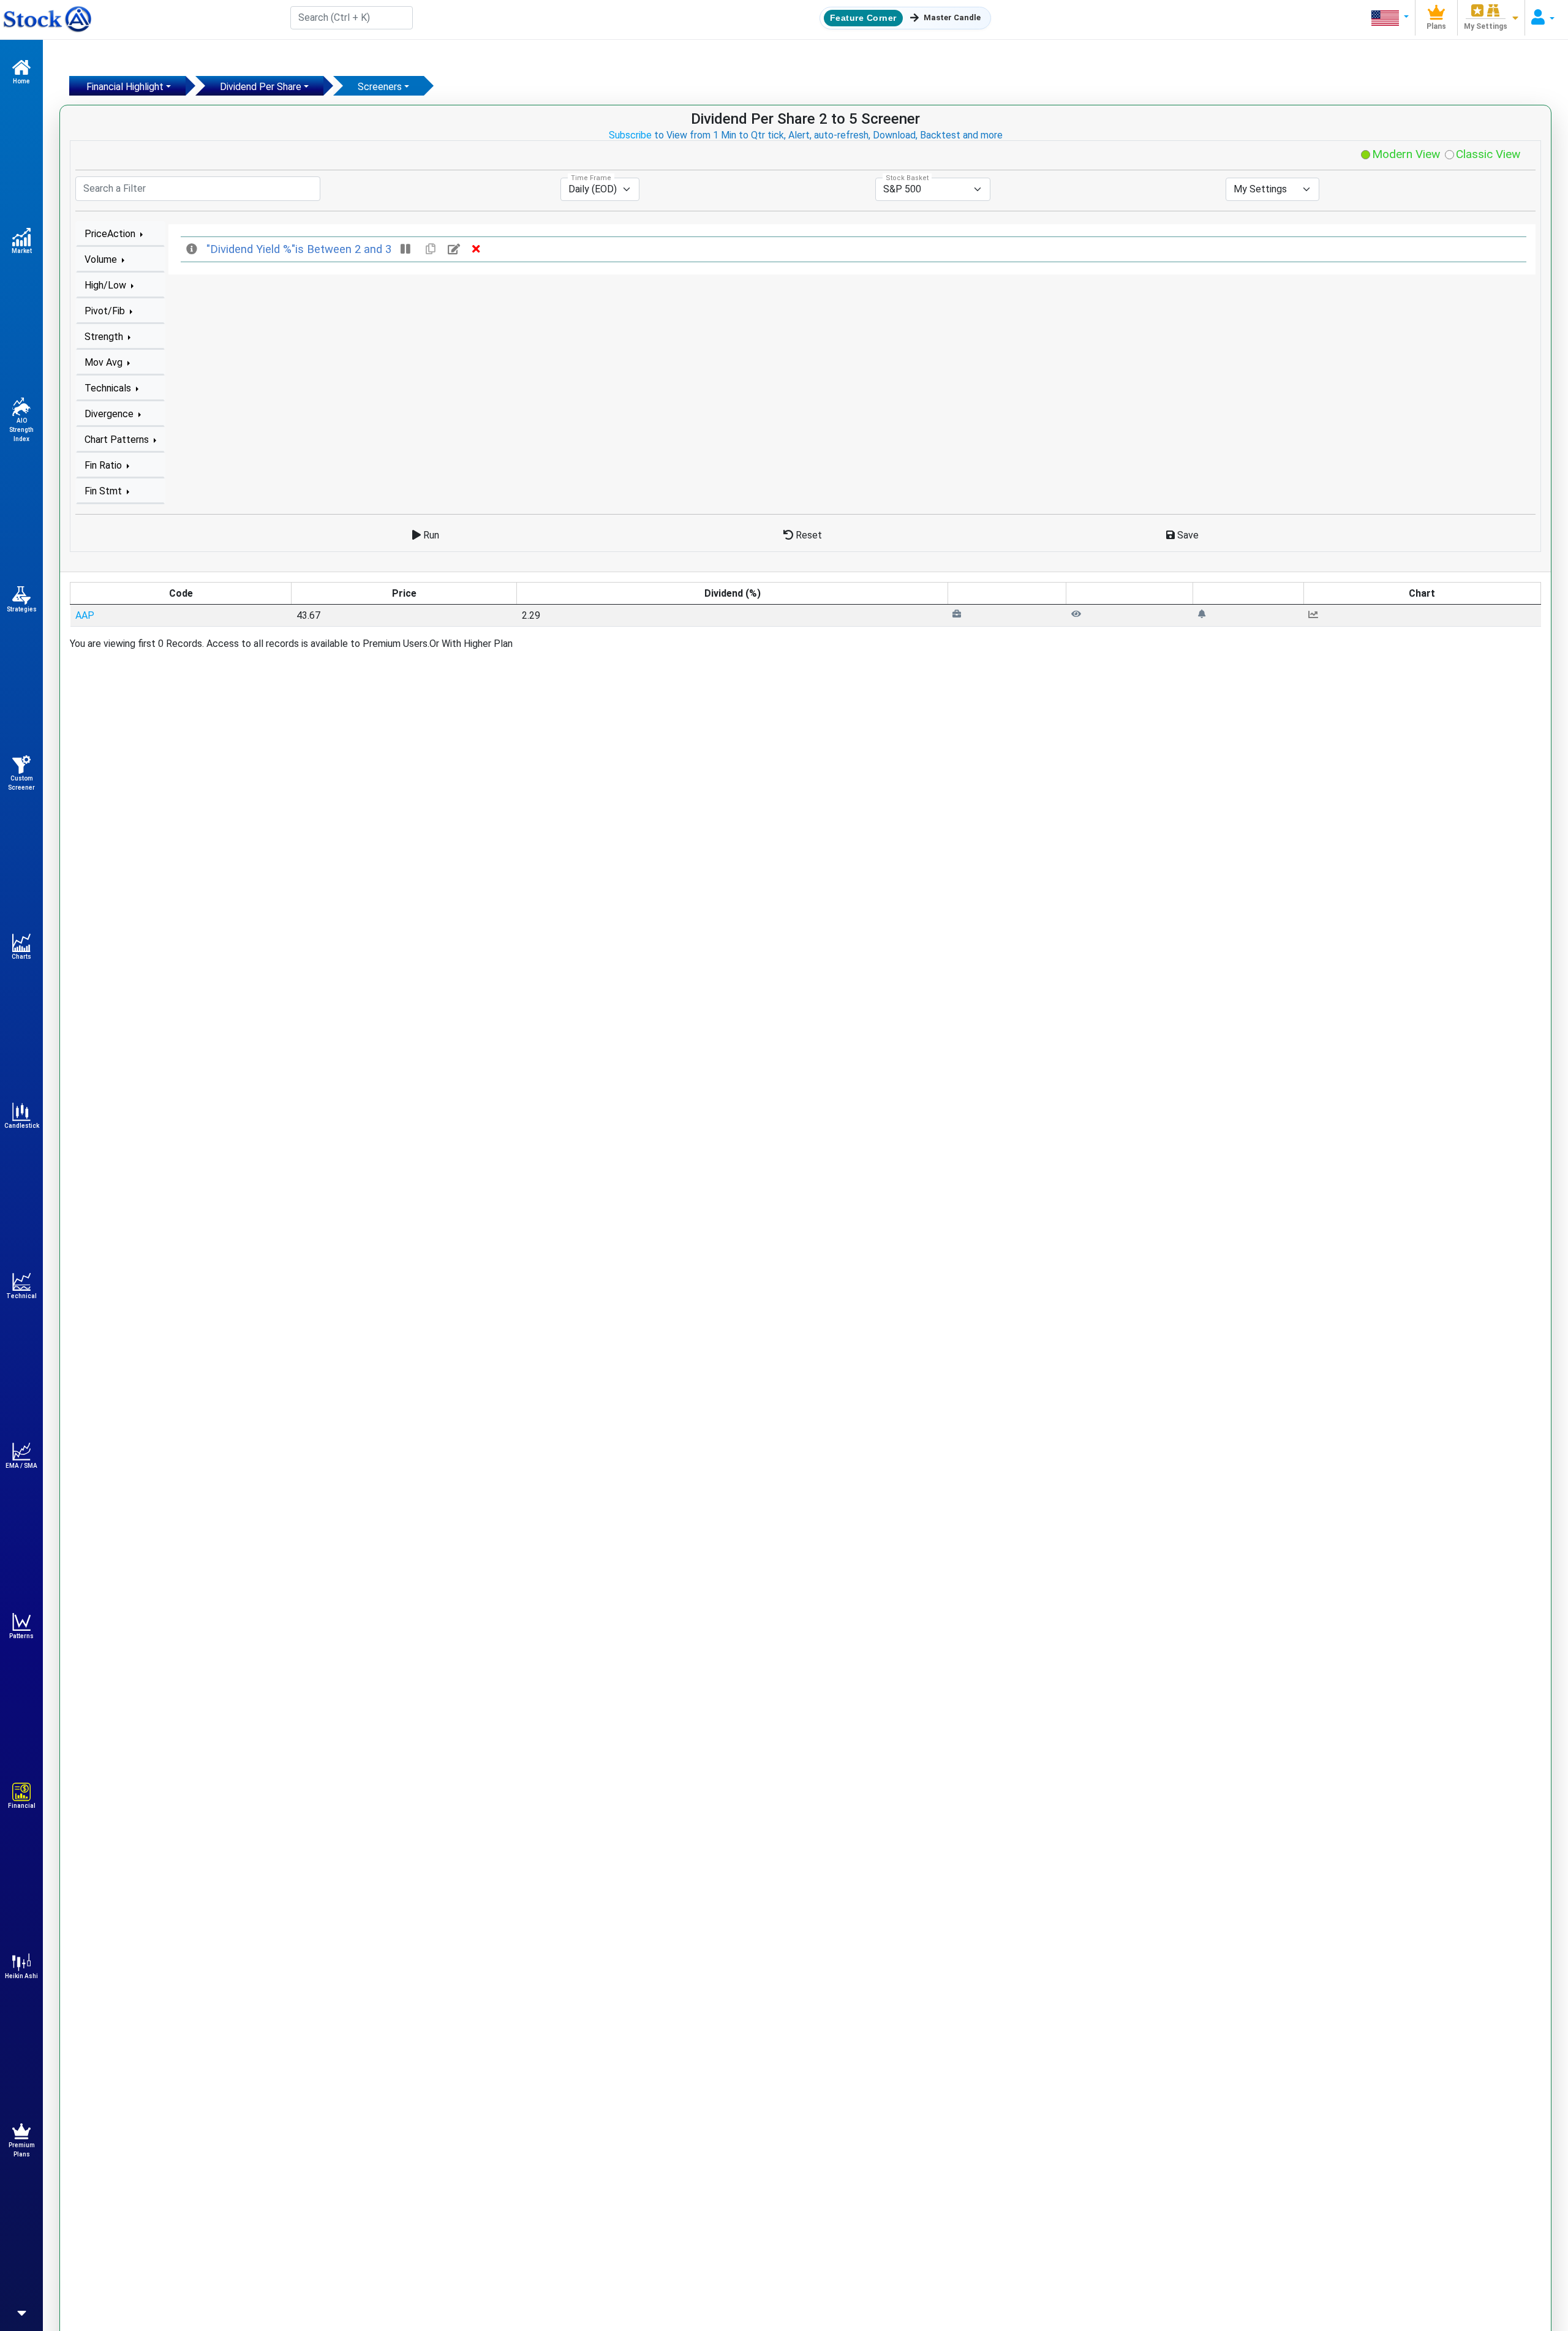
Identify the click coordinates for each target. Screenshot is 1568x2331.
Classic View (1487, 154)
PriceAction (111, 234)
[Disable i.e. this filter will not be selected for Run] (407, 249)
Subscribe (630, 135)
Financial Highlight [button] (125, 87)
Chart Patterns (118, 440)
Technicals (109, 388)
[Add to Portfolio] (957, 614)
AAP (85, 615)
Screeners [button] (380, 87)
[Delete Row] (476, 249)
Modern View (1404, 154)
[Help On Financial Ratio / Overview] (193, 249)
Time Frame (591, 178)
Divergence (110, 414)
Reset (808, 535)
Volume (102, 259)
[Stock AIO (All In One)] (46, 20)
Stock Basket (907, 178)
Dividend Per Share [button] (261, 87)
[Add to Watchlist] (1076, 614)
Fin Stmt (104, 491)
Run (430, 535)
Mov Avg (105, 362)
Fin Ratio (104, 465)
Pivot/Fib (106, 311)
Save (1187, 535)
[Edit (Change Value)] (455, 249)
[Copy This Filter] (431, 249)
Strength (105, 337)
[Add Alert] (1202, 614)
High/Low (107, 285)
